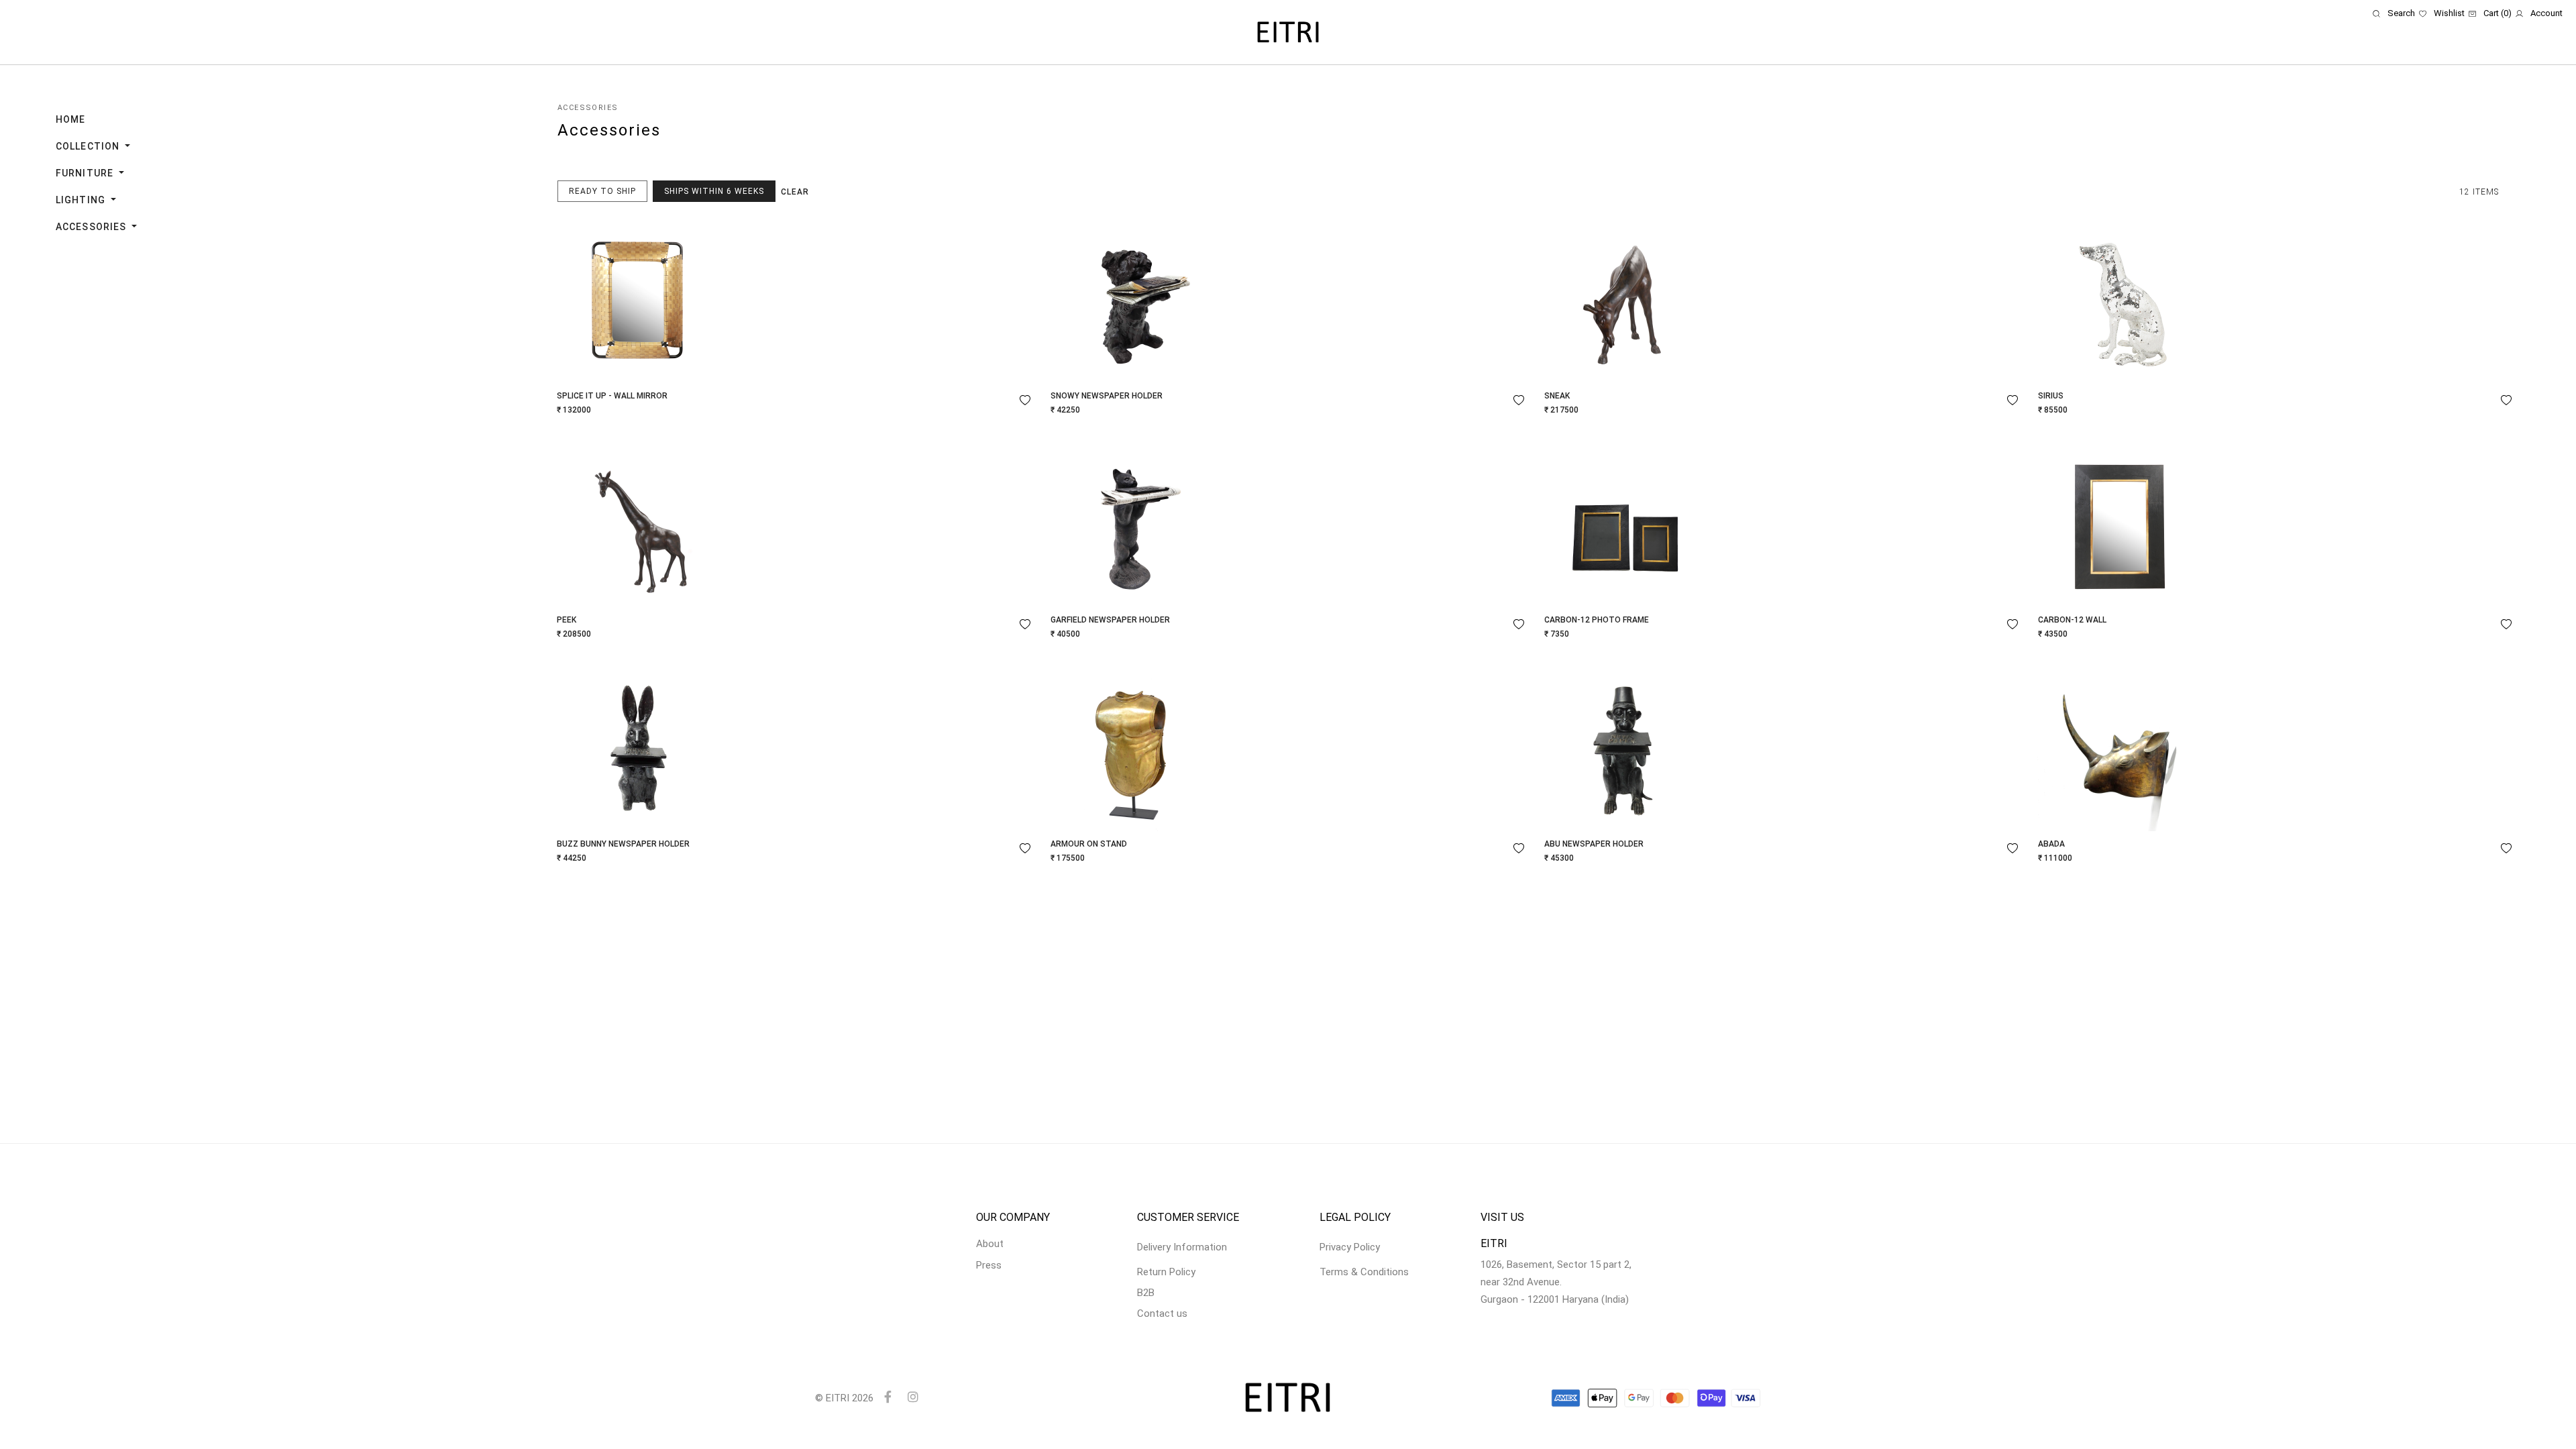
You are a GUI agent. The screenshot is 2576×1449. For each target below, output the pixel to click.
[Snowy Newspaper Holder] (1132, 299)
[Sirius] (2119, 299)
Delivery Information (1182, 1247)
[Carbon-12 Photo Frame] (1625, 523)
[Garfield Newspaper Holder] (1132, 523)
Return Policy (1166, 1272)
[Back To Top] (2540, 1413)
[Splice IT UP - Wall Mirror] (638, 299)
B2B (1146, 1293)
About (990, 1244)
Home (70, 119)
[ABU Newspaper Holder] (1625, 747)
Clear (795, 192)
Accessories (92, 227)
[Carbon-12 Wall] (2119, 523)
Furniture (86, 173)
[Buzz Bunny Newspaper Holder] (638, 747)
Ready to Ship (602, 191)
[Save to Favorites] (1025, 400)
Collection (89, 146)
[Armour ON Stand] (1132, 747)
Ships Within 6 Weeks (714, 191)
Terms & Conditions (1364, 1272)
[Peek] (638, 523)
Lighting (82, 200)
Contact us (1162, 1313)
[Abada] (2119, 747)
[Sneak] (1625, 299)
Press (989, 1265)
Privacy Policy (1350, 1247)
